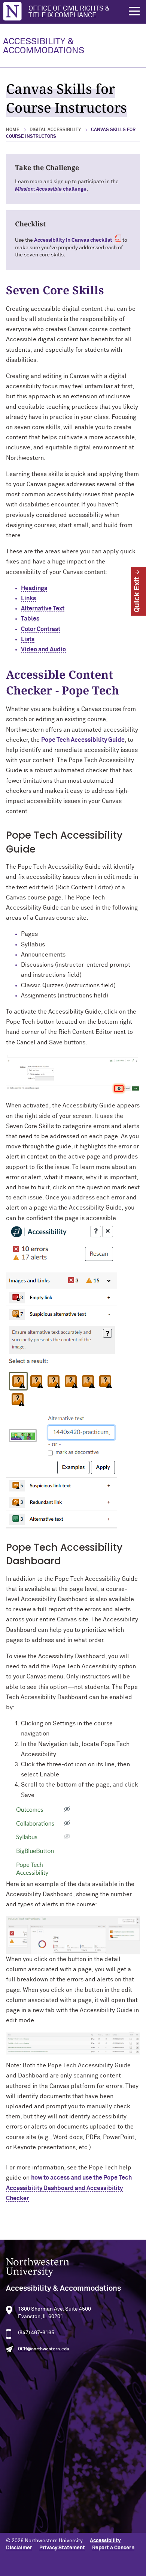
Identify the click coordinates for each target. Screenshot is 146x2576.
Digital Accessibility (55, 130)
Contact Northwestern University (47, 2502)
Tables (30, 619)
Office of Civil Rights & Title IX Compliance (69, 12)
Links (28, 598)
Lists (28, 639)
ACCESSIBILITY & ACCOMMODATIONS (44, 46)
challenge (51, 189)
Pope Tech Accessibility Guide (83, 740)
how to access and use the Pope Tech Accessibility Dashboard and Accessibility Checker (69, 2188)
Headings (34, 588)
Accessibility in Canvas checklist (73, 240)
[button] (134, 11)
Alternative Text (43, 609)
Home (13, 130)
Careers (16, 2490)
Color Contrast (41, 629)
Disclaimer (19, 2548)
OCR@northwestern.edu (44, 2349)
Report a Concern (113, 2548)
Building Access (25, 2466)
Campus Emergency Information (45, 2478)
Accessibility (105, 2541)
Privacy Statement (62, 2548)
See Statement (36, 2419)
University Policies (29, 2514)
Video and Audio (43, 649)
